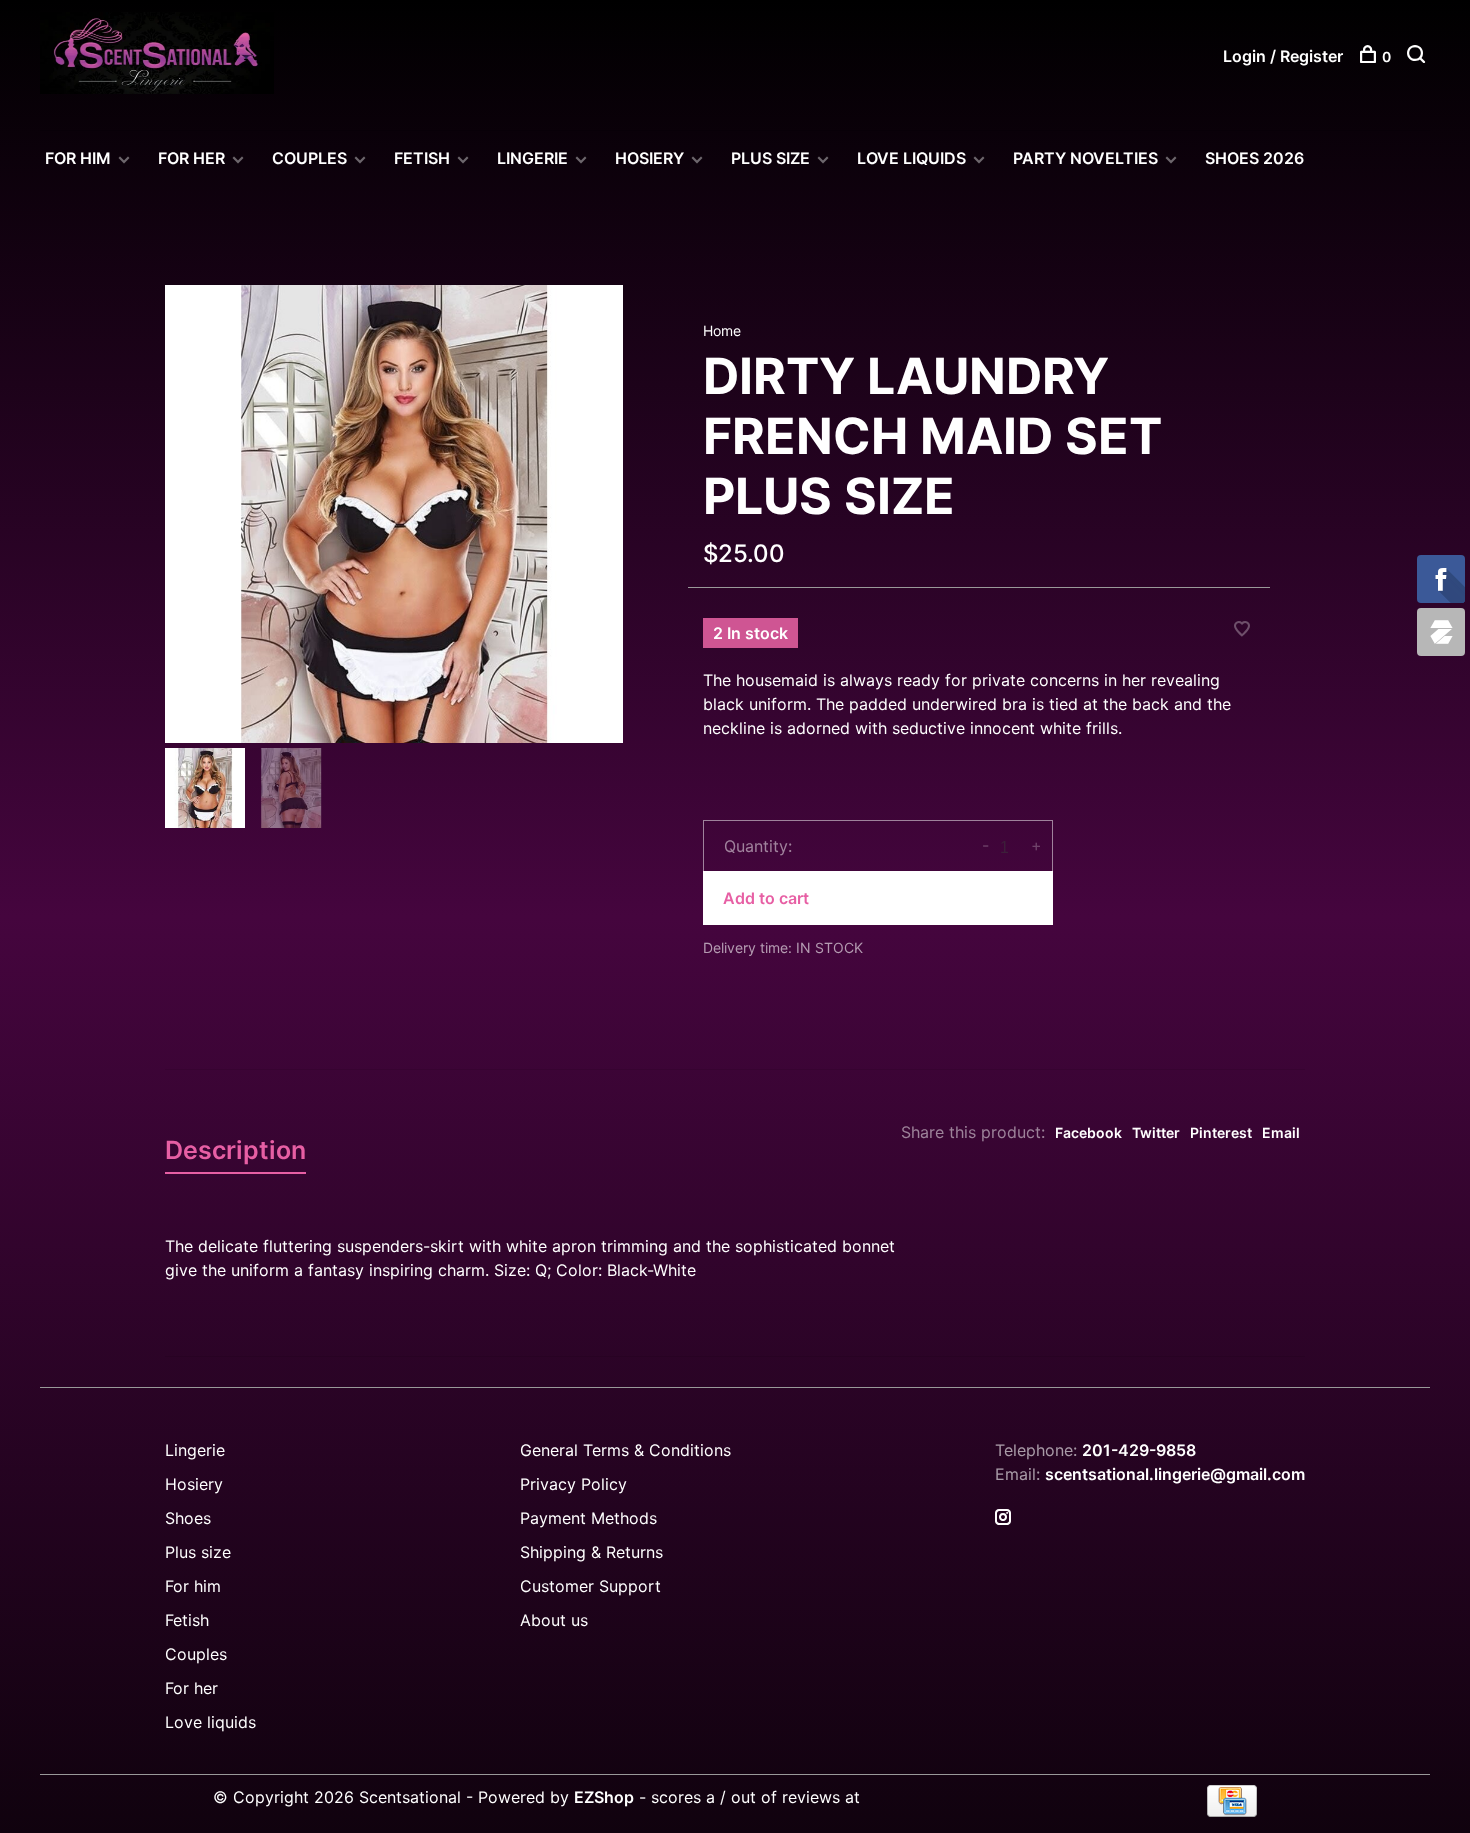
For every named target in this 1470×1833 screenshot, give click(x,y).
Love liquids (210, 1722)
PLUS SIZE (770, 158)
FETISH (422, 158)
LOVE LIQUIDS (911, 158)
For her (191, 1688)
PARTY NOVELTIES (1085, 158)
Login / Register (1283, 56)
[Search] (1418, 56)
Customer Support (590, 1586)
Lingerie (532, 158)
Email (1281, 1132)
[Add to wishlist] (1242, 630)
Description (235, 1150)
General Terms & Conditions (625, 1450)
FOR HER (191, 158)
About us (554, 1620)
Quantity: (758, 846)
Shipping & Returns (591, 1552)
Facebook (1088, 1132)
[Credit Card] (1232, 1811)
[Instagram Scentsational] (1003, 1518)
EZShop (604, 1797)
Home (722, 330)
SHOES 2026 (1254, 158)
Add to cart (766, 898)
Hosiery (194, 1484)
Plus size (198, 1552)
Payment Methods (588, 1518)
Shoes (188, 1518)
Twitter (1156, 1132)
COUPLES (309, 158)
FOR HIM (78, 158)
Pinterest (1221, 1132)
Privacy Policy (573, 1484)
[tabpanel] (394, 514)
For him (193, 1586)
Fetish (187, 1620)
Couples (196, 1654)
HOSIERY (649, 158)
